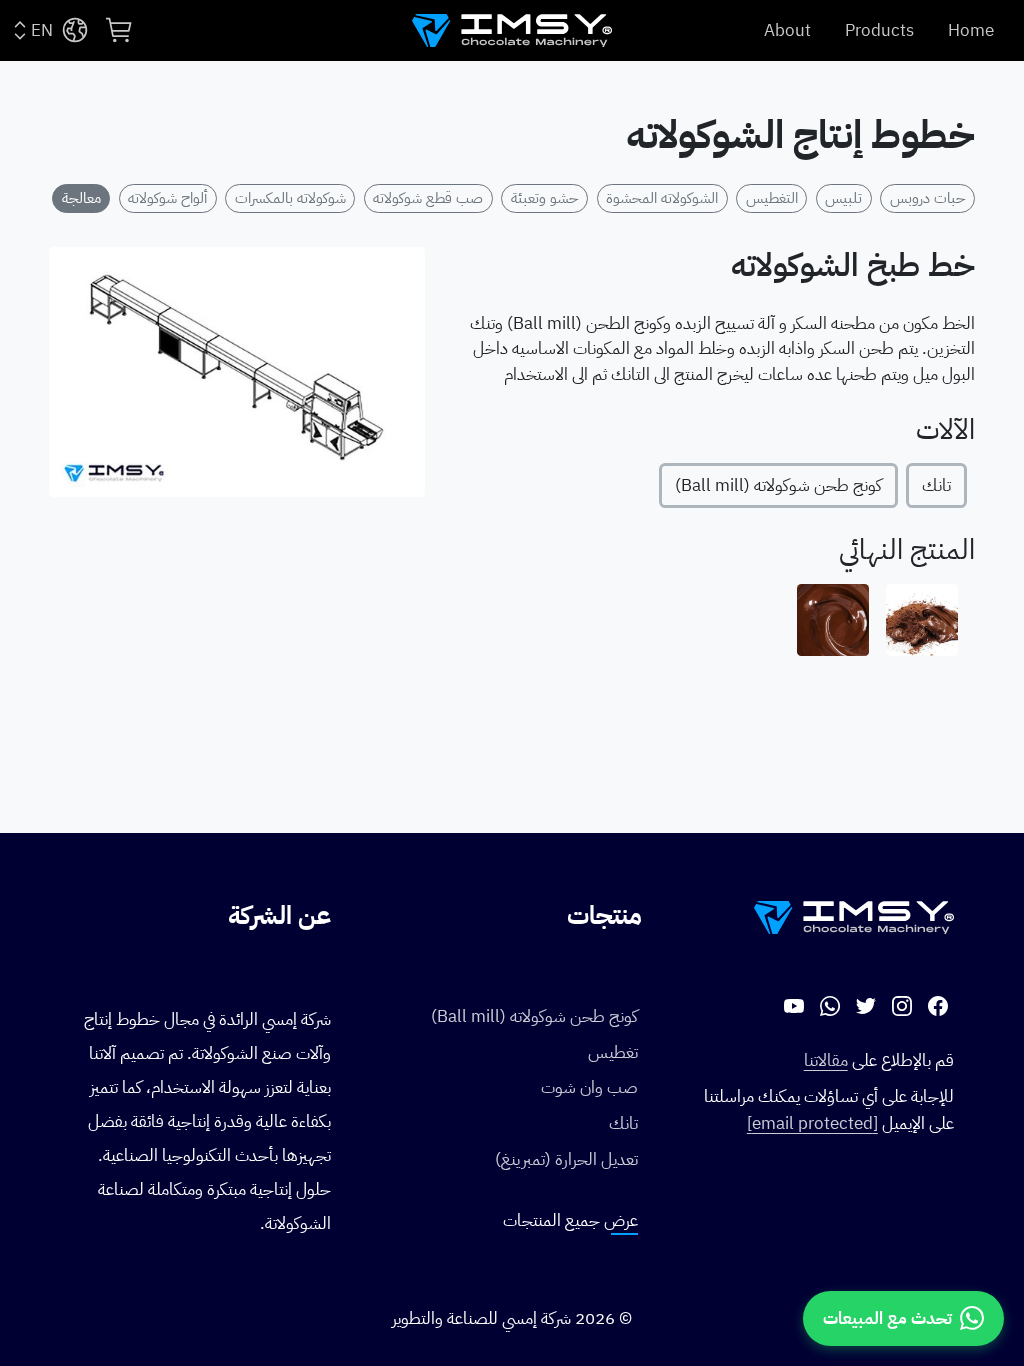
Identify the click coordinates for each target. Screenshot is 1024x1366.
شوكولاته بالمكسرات (290, 198)
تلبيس (843, 198)
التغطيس (772, 198)
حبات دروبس (928, 198)
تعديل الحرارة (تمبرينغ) (566, 1159)
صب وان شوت (589, 1087)
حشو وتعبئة (545, 198)
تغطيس (613, 1052)
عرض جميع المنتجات (570, 1220)
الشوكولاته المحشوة (662, 198)
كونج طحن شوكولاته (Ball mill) (778, 485)
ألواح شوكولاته (167, 198)
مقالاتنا (826, 1060)
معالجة (81, 198)
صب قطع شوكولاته (428, 198)
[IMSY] (512, 31)
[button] (120, 30)
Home (971, 30)
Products (879, 30)
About (787, 30)
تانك (936, 485)
